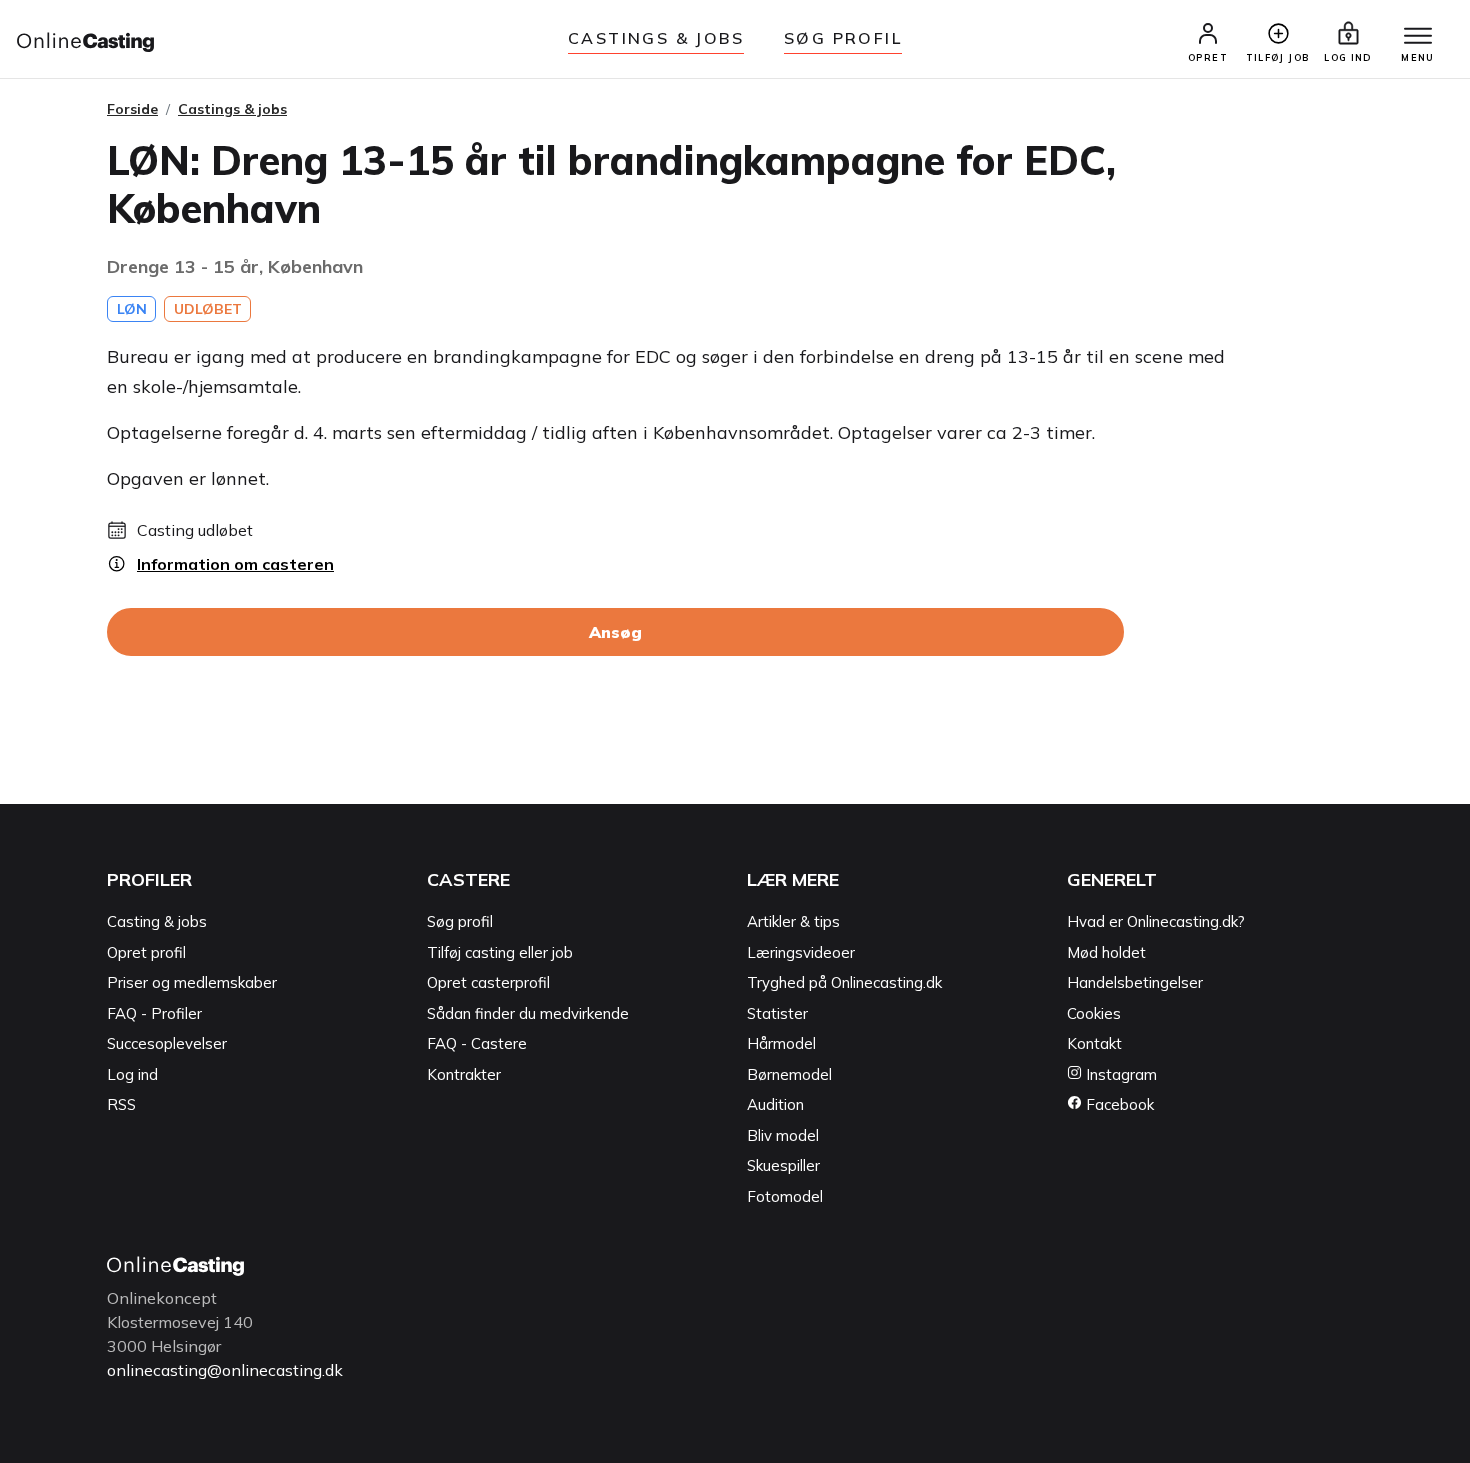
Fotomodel (785, 1196)
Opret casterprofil (488, 982)
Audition (775, 1104)
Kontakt (1094, 1043)
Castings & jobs (656, 38)
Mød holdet (1106, 952)
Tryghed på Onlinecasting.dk (844, 982)
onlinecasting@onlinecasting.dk (225, 1370)
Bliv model (783, 1135)
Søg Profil (843, 38)
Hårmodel (781, 1043)
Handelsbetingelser (1135, 982)
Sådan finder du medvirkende (528, 1013)
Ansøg (615, 632)
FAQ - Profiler (154, 1013)
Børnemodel (789, 1074)
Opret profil (146, 952)
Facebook (1118, 1104)
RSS (121, 1104)
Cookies (1094, 1013)
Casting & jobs (157, 921)
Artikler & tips (793, 921)
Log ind (132, 1074)
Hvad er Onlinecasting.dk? (1156, 921)
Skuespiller (783, 1165)
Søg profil (460, 921)
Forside (132, 109)
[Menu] (1418, 37)
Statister (777, 1013)
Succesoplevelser (167, 1043)
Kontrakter (464, 1074)
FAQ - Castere (477, 1043)
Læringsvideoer (801, 952)
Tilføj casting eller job (500, 952)
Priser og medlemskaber (192, 982)
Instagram (1119, 1074)
